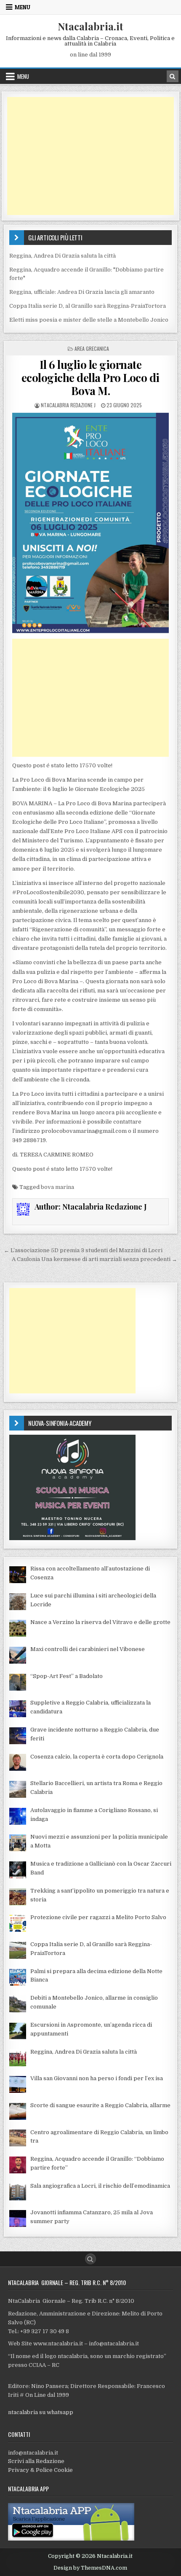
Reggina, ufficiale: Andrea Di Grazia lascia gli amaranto (82, 292)
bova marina (57, 1187)
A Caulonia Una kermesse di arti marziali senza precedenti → (94, 1259)
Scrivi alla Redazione (36, 2461)
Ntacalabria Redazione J (68, 405)
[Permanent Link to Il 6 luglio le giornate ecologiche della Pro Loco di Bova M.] (90, 523)
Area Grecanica (92, 348)
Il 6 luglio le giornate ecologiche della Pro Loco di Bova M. (90, 378)
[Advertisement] (90, 156)
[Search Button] (90, 2259)
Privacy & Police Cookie (40, 2470)
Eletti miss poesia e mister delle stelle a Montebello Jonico (89, 320)
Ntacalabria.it (90, 26)
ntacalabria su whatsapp (41, 2412)
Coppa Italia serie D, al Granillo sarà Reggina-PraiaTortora (88, 306)
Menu (23, 7)
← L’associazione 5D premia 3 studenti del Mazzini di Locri (83, 1250)
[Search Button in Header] (173, 76)
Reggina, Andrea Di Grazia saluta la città (63, 256)
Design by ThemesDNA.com (90, 2568)
